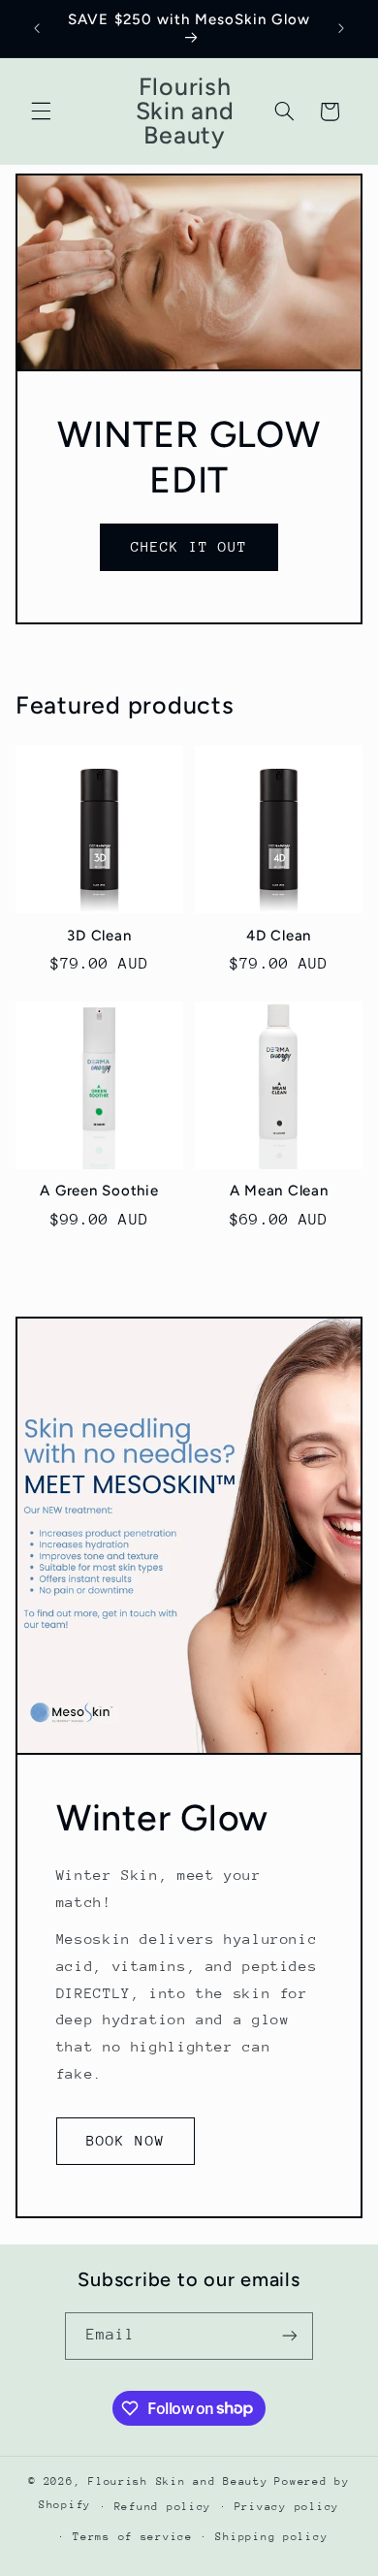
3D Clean (99, 936)
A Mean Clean (279, 1191)
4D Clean (279, 936)
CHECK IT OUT (189, 546)
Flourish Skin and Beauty (178, 2481)
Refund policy (163, 2507)
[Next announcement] (341, 28)
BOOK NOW (125, 2140)
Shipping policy (271, 2537)
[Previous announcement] (37, 28)
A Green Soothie (99, 1191)
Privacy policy (287, 2507)
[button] (41, 111)
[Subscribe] (290, 2336)
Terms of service (133, 2537)
